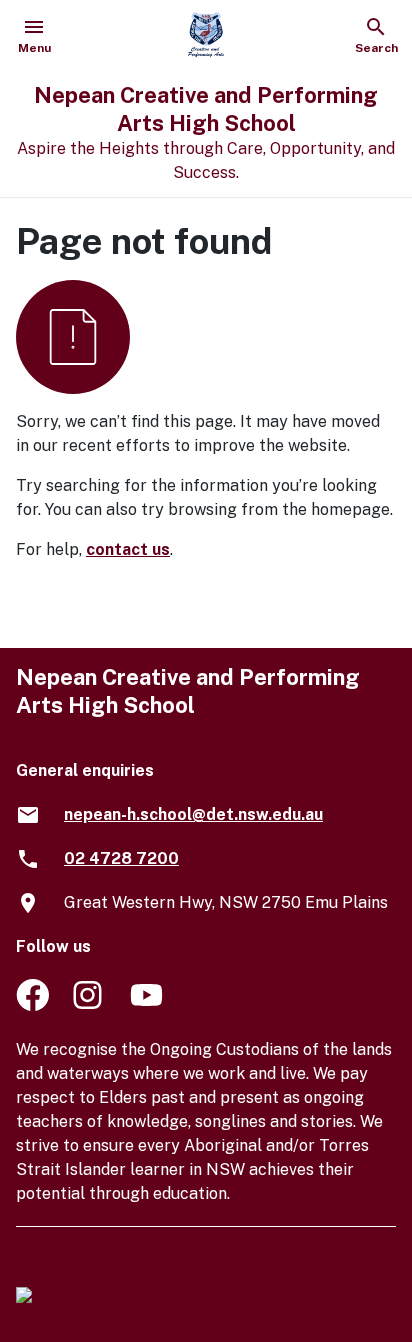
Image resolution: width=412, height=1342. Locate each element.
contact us (128, 549)
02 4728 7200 (121, 858)
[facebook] (32, 1005)
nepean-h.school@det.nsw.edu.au (193, 814)
